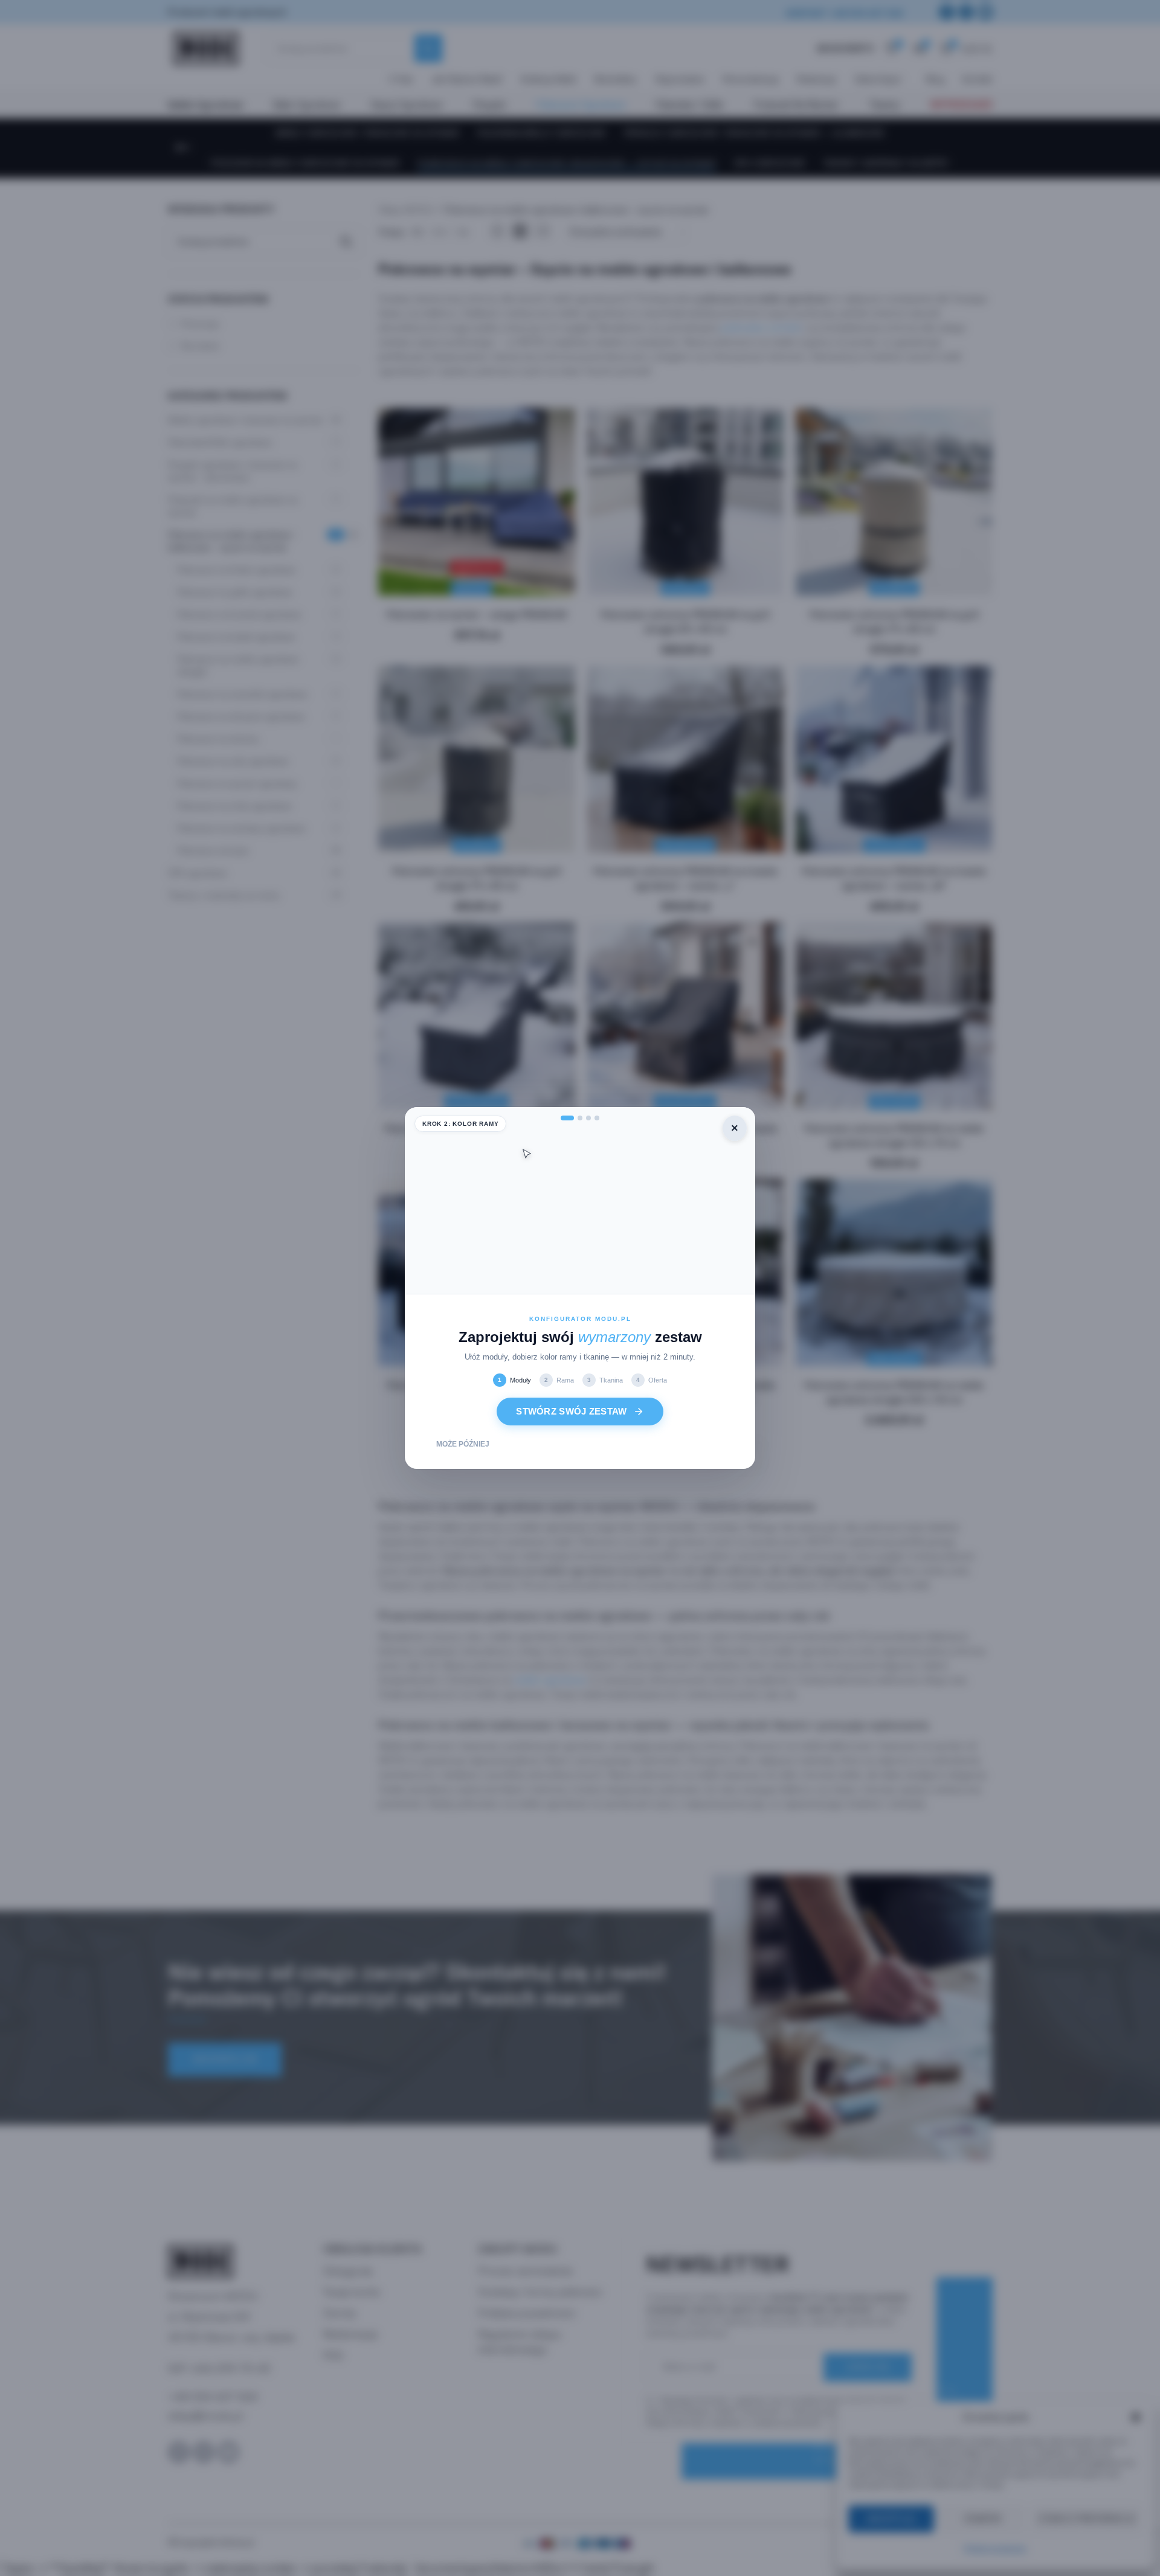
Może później (463, 1444)
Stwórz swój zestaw (571, 1411)
